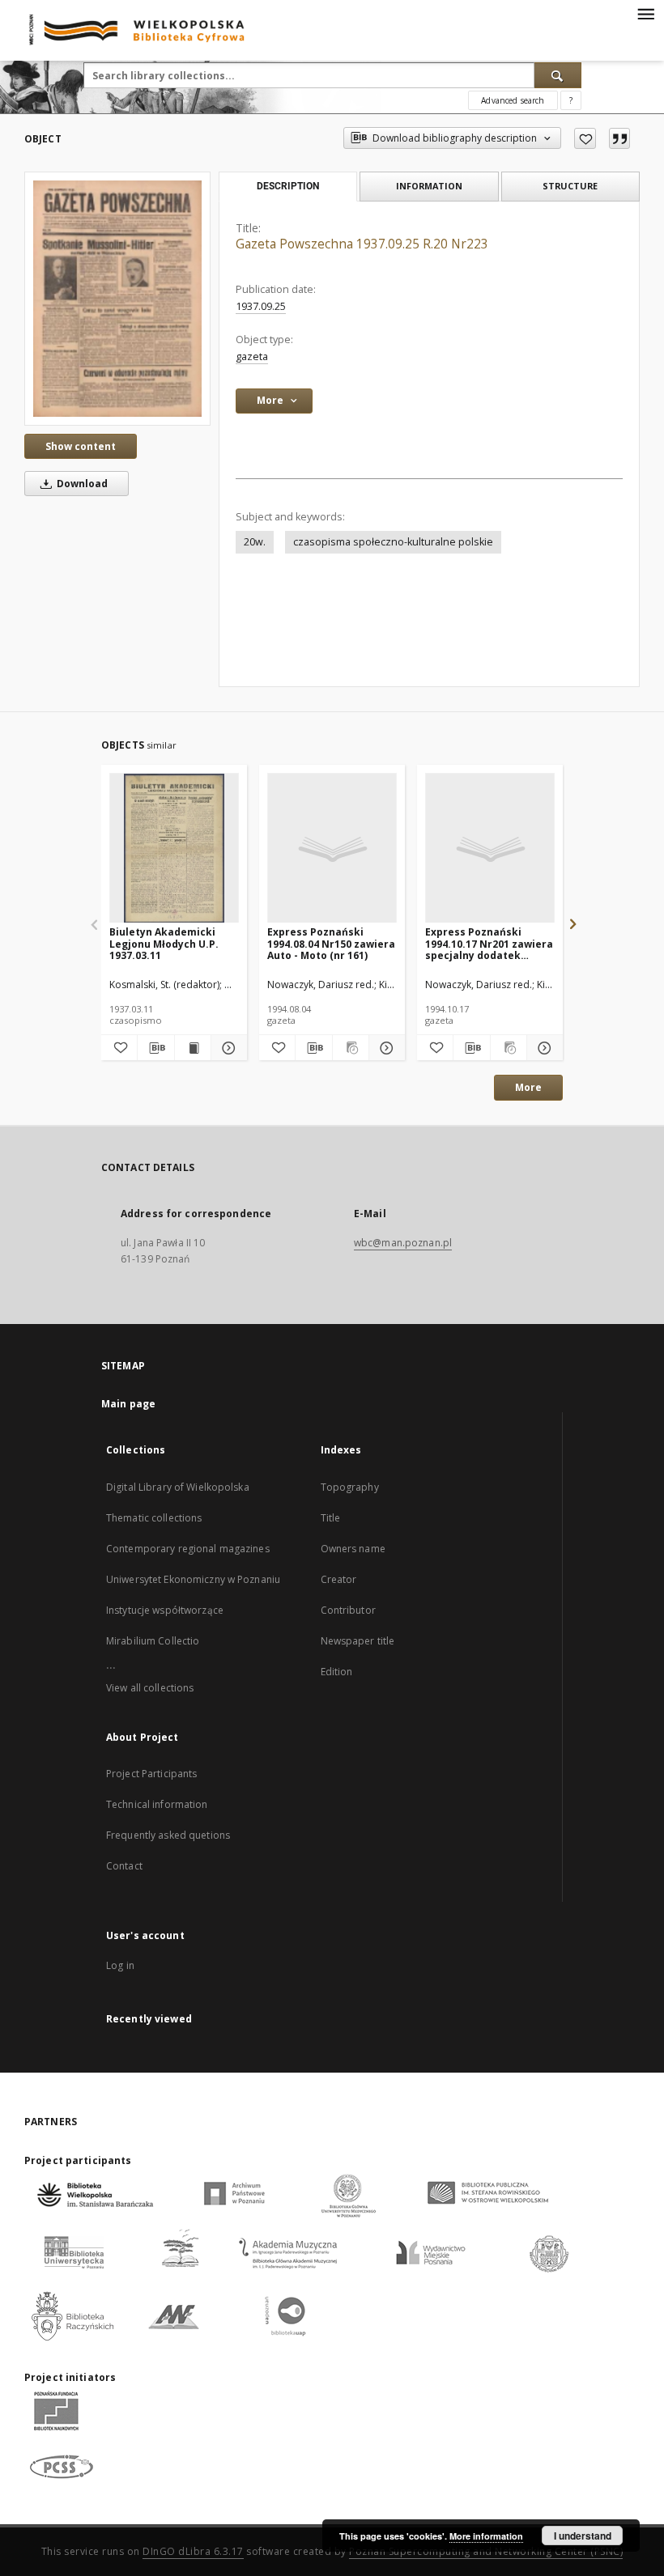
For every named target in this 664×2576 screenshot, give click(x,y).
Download (81, 484)
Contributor (348, 1610)
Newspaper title (358, 1641)
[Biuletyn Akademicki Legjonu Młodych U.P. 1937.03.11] (174, 849)
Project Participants (151, 1774)
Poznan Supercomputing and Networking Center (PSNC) (486, 2551)
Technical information (157, 1804)
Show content (81, 446)
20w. (255, 542)
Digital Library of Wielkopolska (178, 1487)
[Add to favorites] (585, 138)
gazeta (252, 356)
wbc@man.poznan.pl (403, 1243)
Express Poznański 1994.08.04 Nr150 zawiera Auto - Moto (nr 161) (331, 943)
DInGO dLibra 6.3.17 (193, 2551)
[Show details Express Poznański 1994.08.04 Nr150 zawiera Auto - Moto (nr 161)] (385, 1048)
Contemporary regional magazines (188, 1549)
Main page (128, 1404)
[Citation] (619, 138)
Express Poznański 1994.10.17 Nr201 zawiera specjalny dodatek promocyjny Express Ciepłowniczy (489, 943)
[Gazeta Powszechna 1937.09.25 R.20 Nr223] (117, 298)
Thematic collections (154, 1518)
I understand (583, 2536)
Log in (120, 1965)
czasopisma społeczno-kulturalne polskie (393, 542)
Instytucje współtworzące (165, 1610)
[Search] (558, 75)
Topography (350, 1487)
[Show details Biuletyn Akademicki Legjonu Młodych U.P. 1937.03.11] (227, 1048)
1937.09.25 (261, 306)
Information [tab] (429, 186)
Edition (337, 1672)
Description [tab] (288, 186)
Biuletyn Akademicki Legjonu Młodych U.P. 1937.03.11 (164, 943)
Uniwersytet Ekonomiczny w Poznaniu (193, 1579)
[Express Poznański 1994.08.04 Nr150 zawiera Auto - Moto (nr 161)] (332, 849)
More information (486, 2536)
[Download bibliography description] (155, 1048)
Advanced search (513, 100)
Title (331, 1518)
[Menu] (645, 13)
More (528, 1087)
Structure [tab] (570, 186)
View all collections (150, 1688)
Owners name (353, 1549)
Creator (339, 1579)
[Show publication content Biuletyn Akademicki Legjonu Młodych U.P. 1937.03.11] (193, 1048)
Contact (124, 1866)
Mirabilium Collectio (153, 1641)
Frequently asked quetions (168, 1835)
